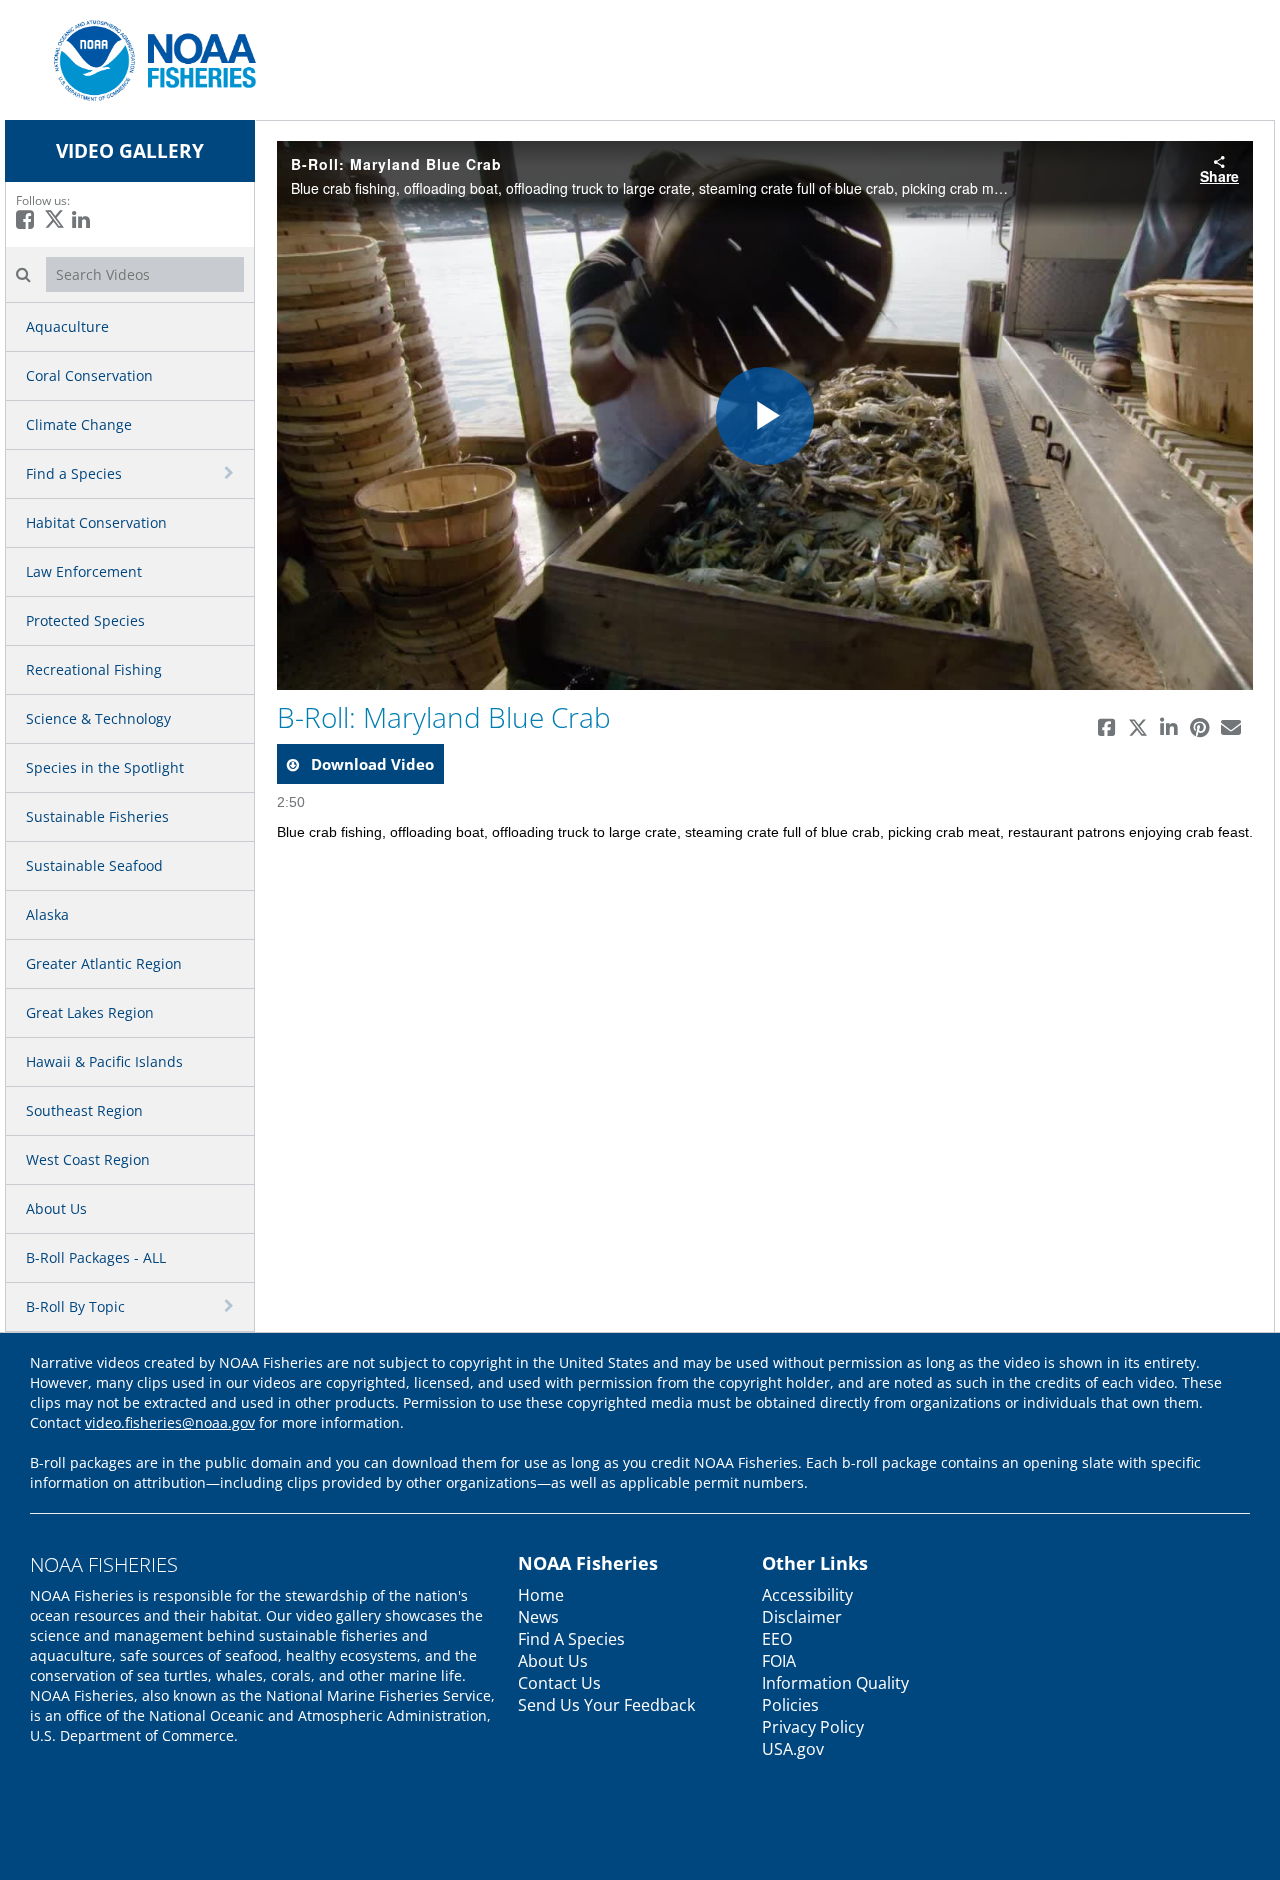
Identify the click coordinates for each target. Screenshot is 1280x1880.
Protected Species (85, 620)
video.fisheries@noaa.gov (170, 1422)
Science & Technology (98, 718)
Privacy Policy (813, 1727)
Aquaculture (67, 326)
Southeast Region (84, 1110)
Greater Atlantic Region (104, 963)
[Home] (147, 58)
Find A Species (571, 1639)
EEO (777, 1639)
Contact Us (559, 1683)
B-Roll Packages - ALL (96, 1257)
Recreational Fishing (94, 669)
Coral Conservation (89, 375)
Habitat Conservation (96, 522)
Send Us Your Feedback (606, 1705)
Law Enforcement (84, 571)
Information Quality (835, 1683)
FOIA (779, 1661)
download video (370, 764)
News (538, 1617)
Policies (790, 1705)
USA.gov (793, 1749)
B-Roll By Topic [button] (75, 1306)
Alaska (47, 914)
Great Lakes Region (90, 1012)
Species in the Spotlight (105, 767)
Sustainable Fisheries (97, 816)
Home (541, 1595)
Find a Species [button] (74, 473)
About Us (56, 1208)
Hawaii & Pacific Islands (104, 1061)
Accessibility (807, 1595)
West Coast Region (88, 1159)
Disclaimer (802, 1617)
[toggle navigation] (231, 473)
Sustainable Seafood (94, 865)
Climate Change (79, 424)
